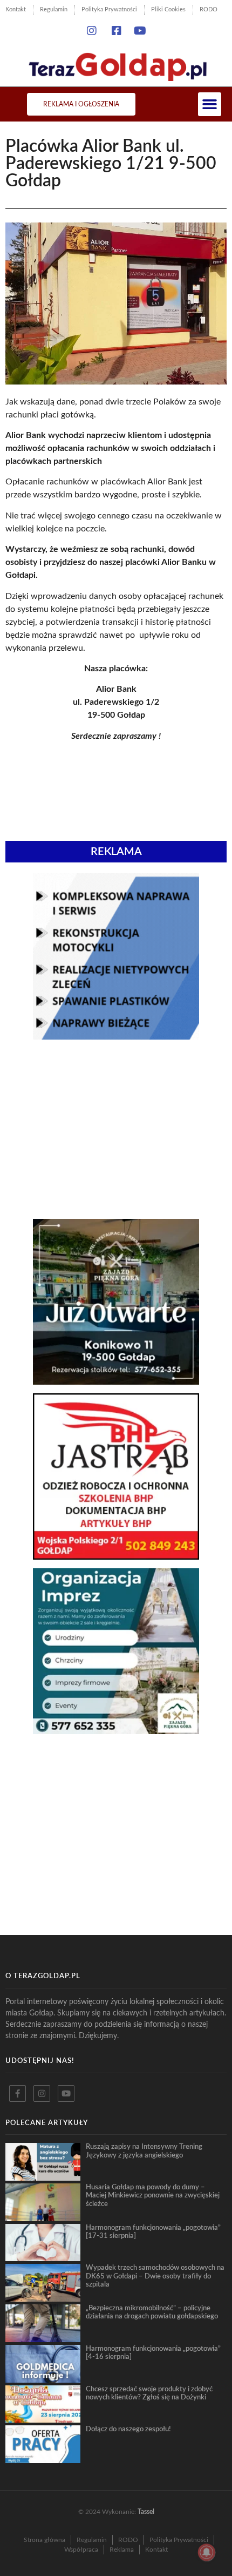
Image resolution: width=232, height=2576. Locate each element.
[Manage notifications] (207, 2552)
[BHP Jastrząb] (116, 1556)
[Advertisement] (116, 1129)
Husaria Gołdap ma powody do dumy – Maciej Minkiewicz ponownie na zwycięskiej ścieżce (153, 2196)
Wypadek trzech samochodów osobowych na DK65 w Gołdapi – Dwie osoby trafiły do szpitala (155, 2276)
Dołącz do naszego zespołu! (128, 2429)
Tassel (146, 2512)
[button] (210, 104)
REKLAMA (116, 852)
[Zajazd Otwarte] (116, 1381)
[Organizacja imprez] (116, 1731)
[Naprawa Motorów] (116, 1036)
